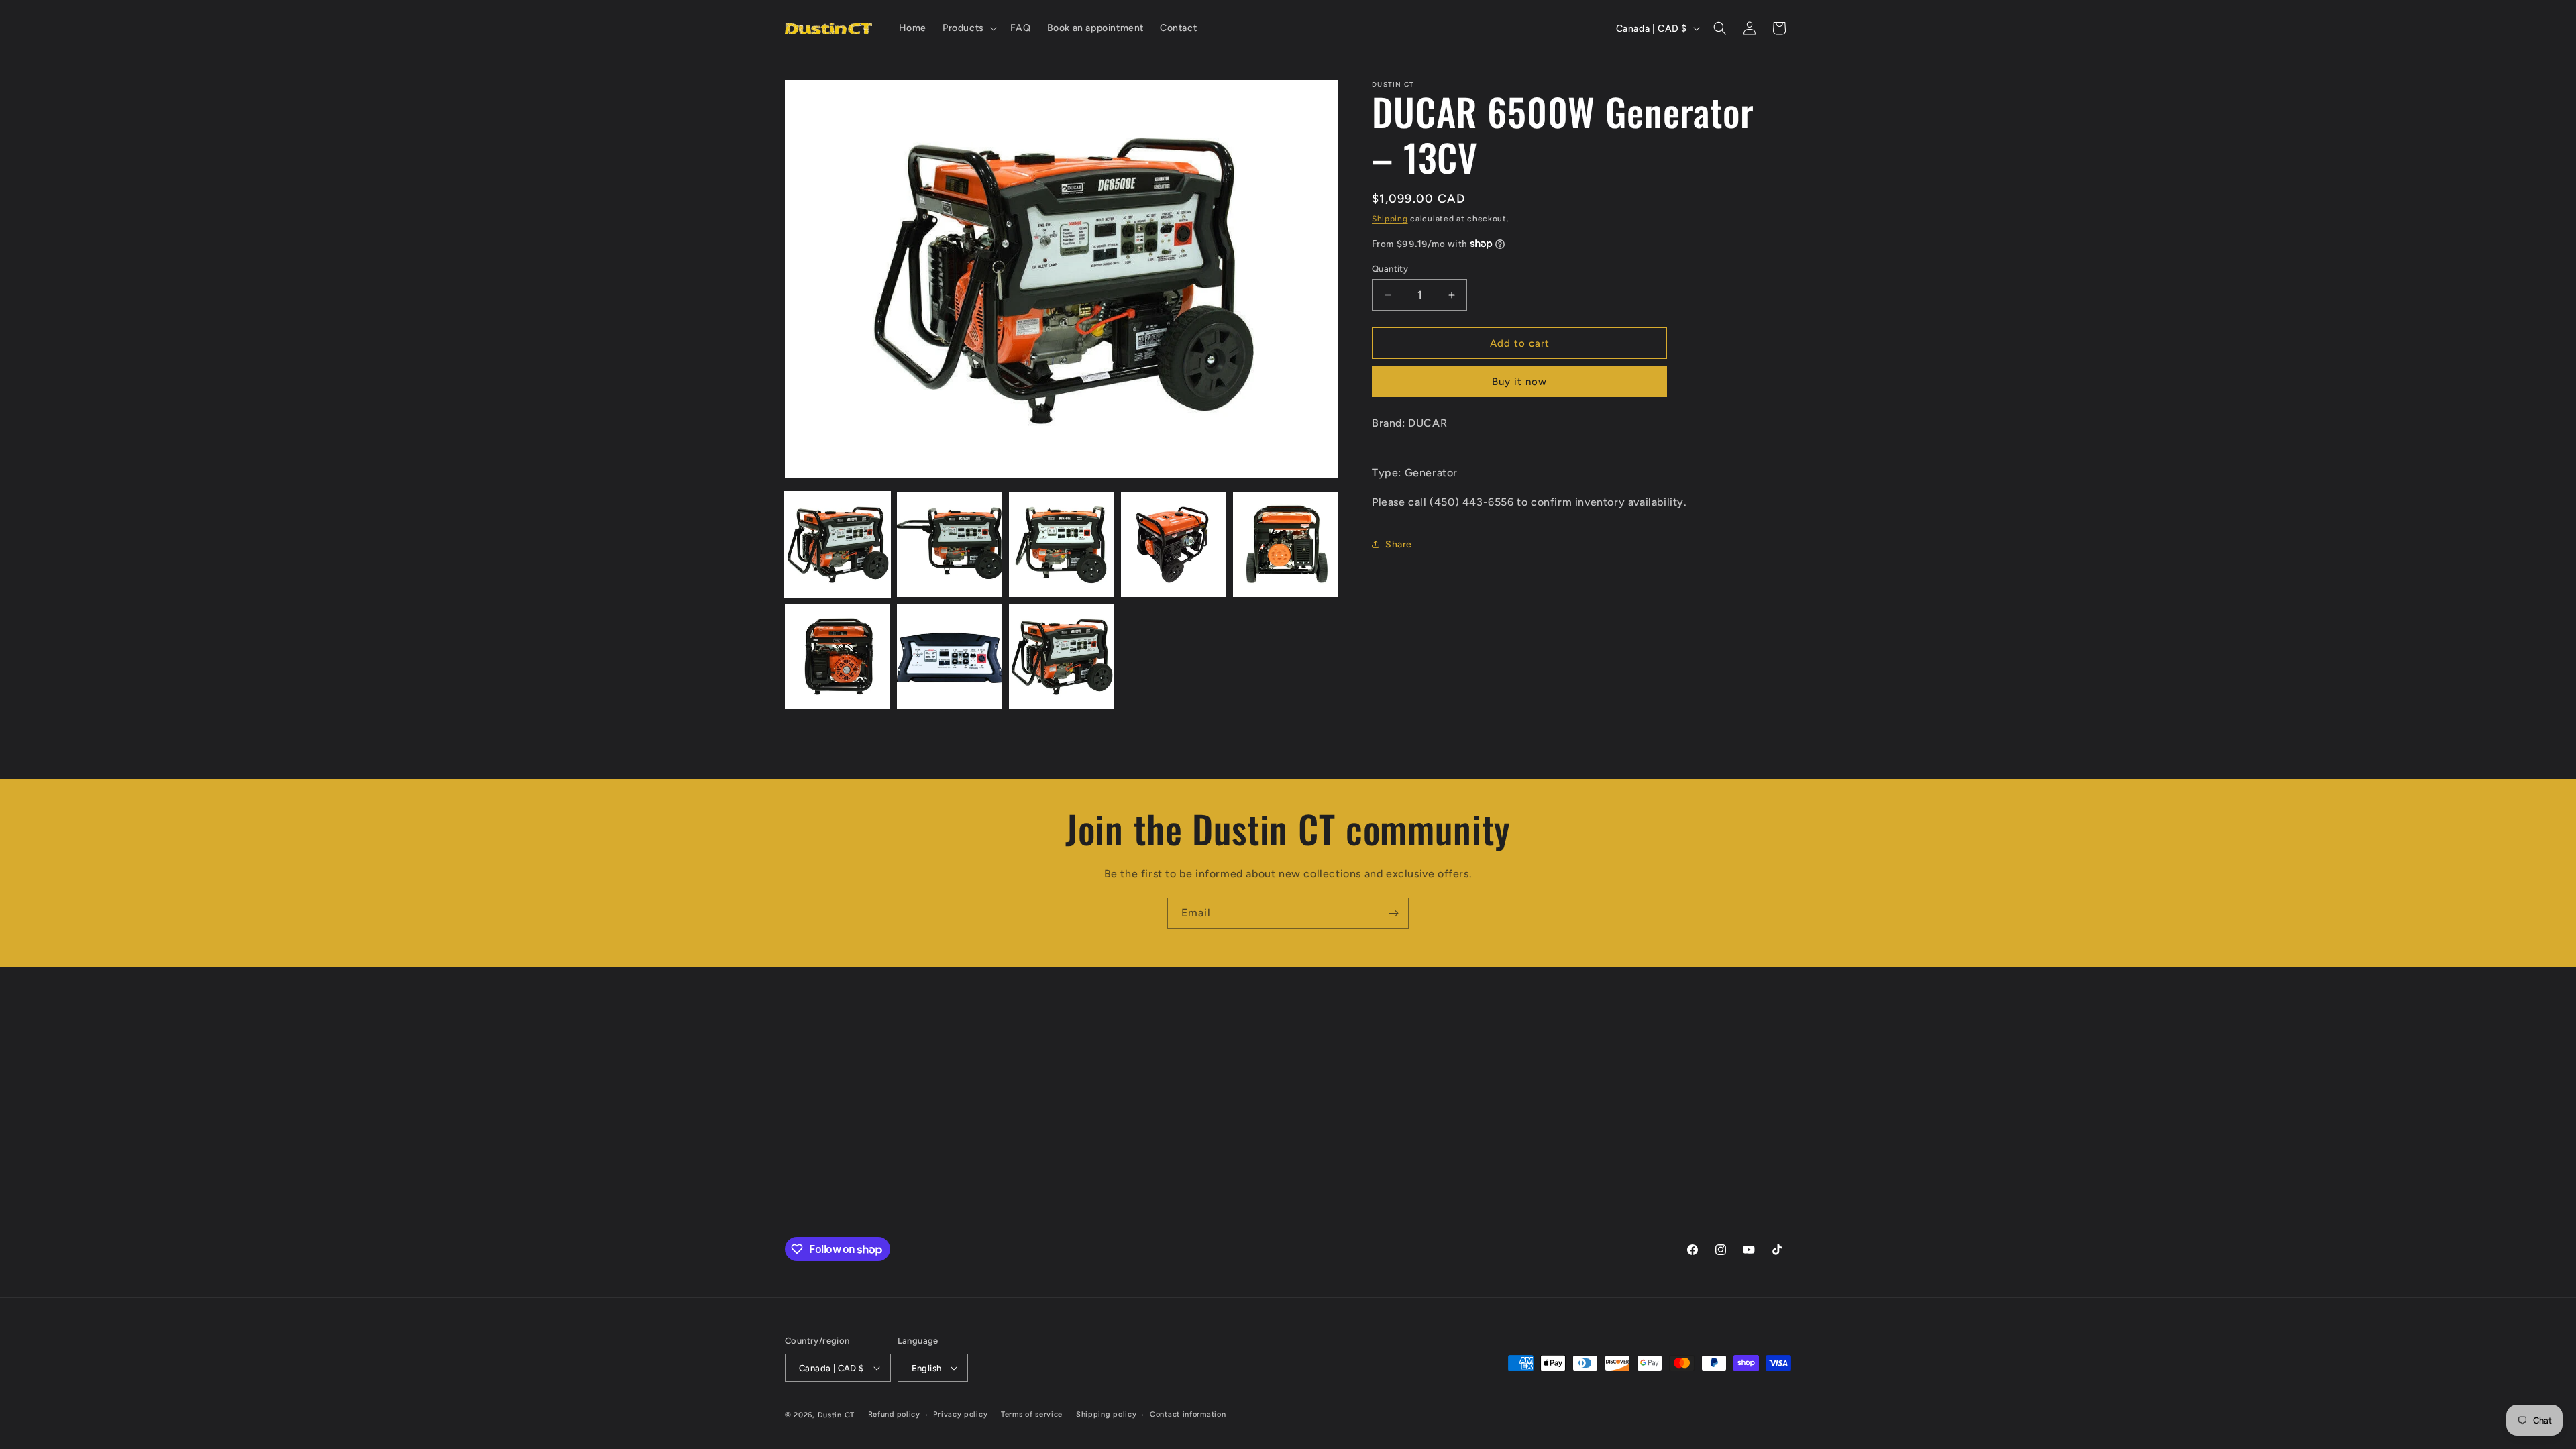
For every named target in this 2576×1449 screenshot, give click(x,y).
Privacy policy (960, 1414)
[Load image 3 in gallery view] (1062, 544)
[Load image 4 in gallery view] (1174, 544)
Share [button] (1399, 544)
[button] (968, 28)
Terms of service (1032, 1414)
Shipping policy (1107, 1414)
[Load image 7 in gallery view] (950, 656)
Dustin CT (836, 1415)
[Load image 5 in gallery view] (1286, 544)
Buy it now (1519, 382)
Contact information (1188, 1414)
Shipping (1390, 219)
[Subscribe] (1393, 913)
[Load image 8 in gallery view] (1062, 656)
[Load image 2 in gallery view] (950, 544)
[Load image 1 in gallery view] (838, 544)
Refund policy (894, 1414)
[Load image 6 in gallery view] (838, 656)
